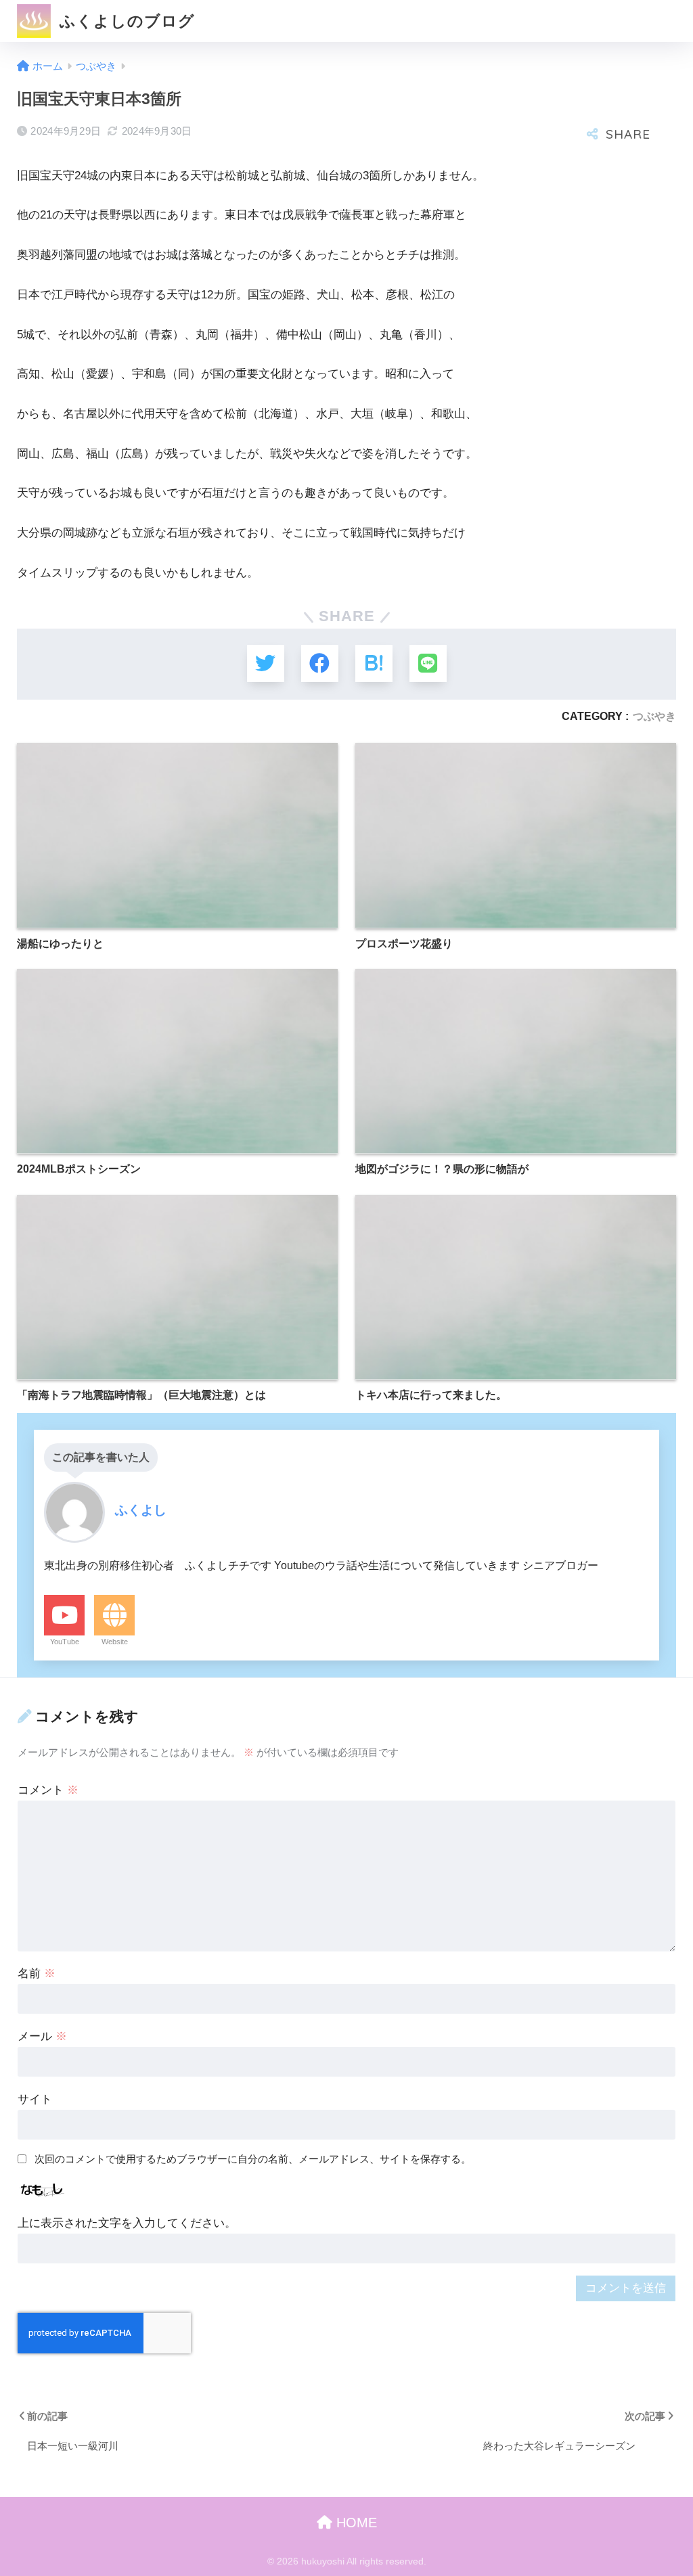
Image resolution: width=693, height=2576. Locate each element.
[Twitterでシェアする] (266, 663)
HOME (355, 2523)
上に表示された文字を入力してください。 (127, 2223)
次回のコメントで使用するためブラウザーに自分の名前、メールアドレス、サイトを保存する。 (253, 2159)
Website (115, 1642)
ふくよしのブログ (125, 21)
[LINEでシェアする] (428, 663)
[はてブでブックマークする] (374, 663)
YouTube (65, 1642)
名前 (37, 1973)
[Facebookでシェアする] (320, 663)
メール (42, 2036)
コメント (48, 1790)
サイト (35, 2099)
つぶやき (654, 716)
